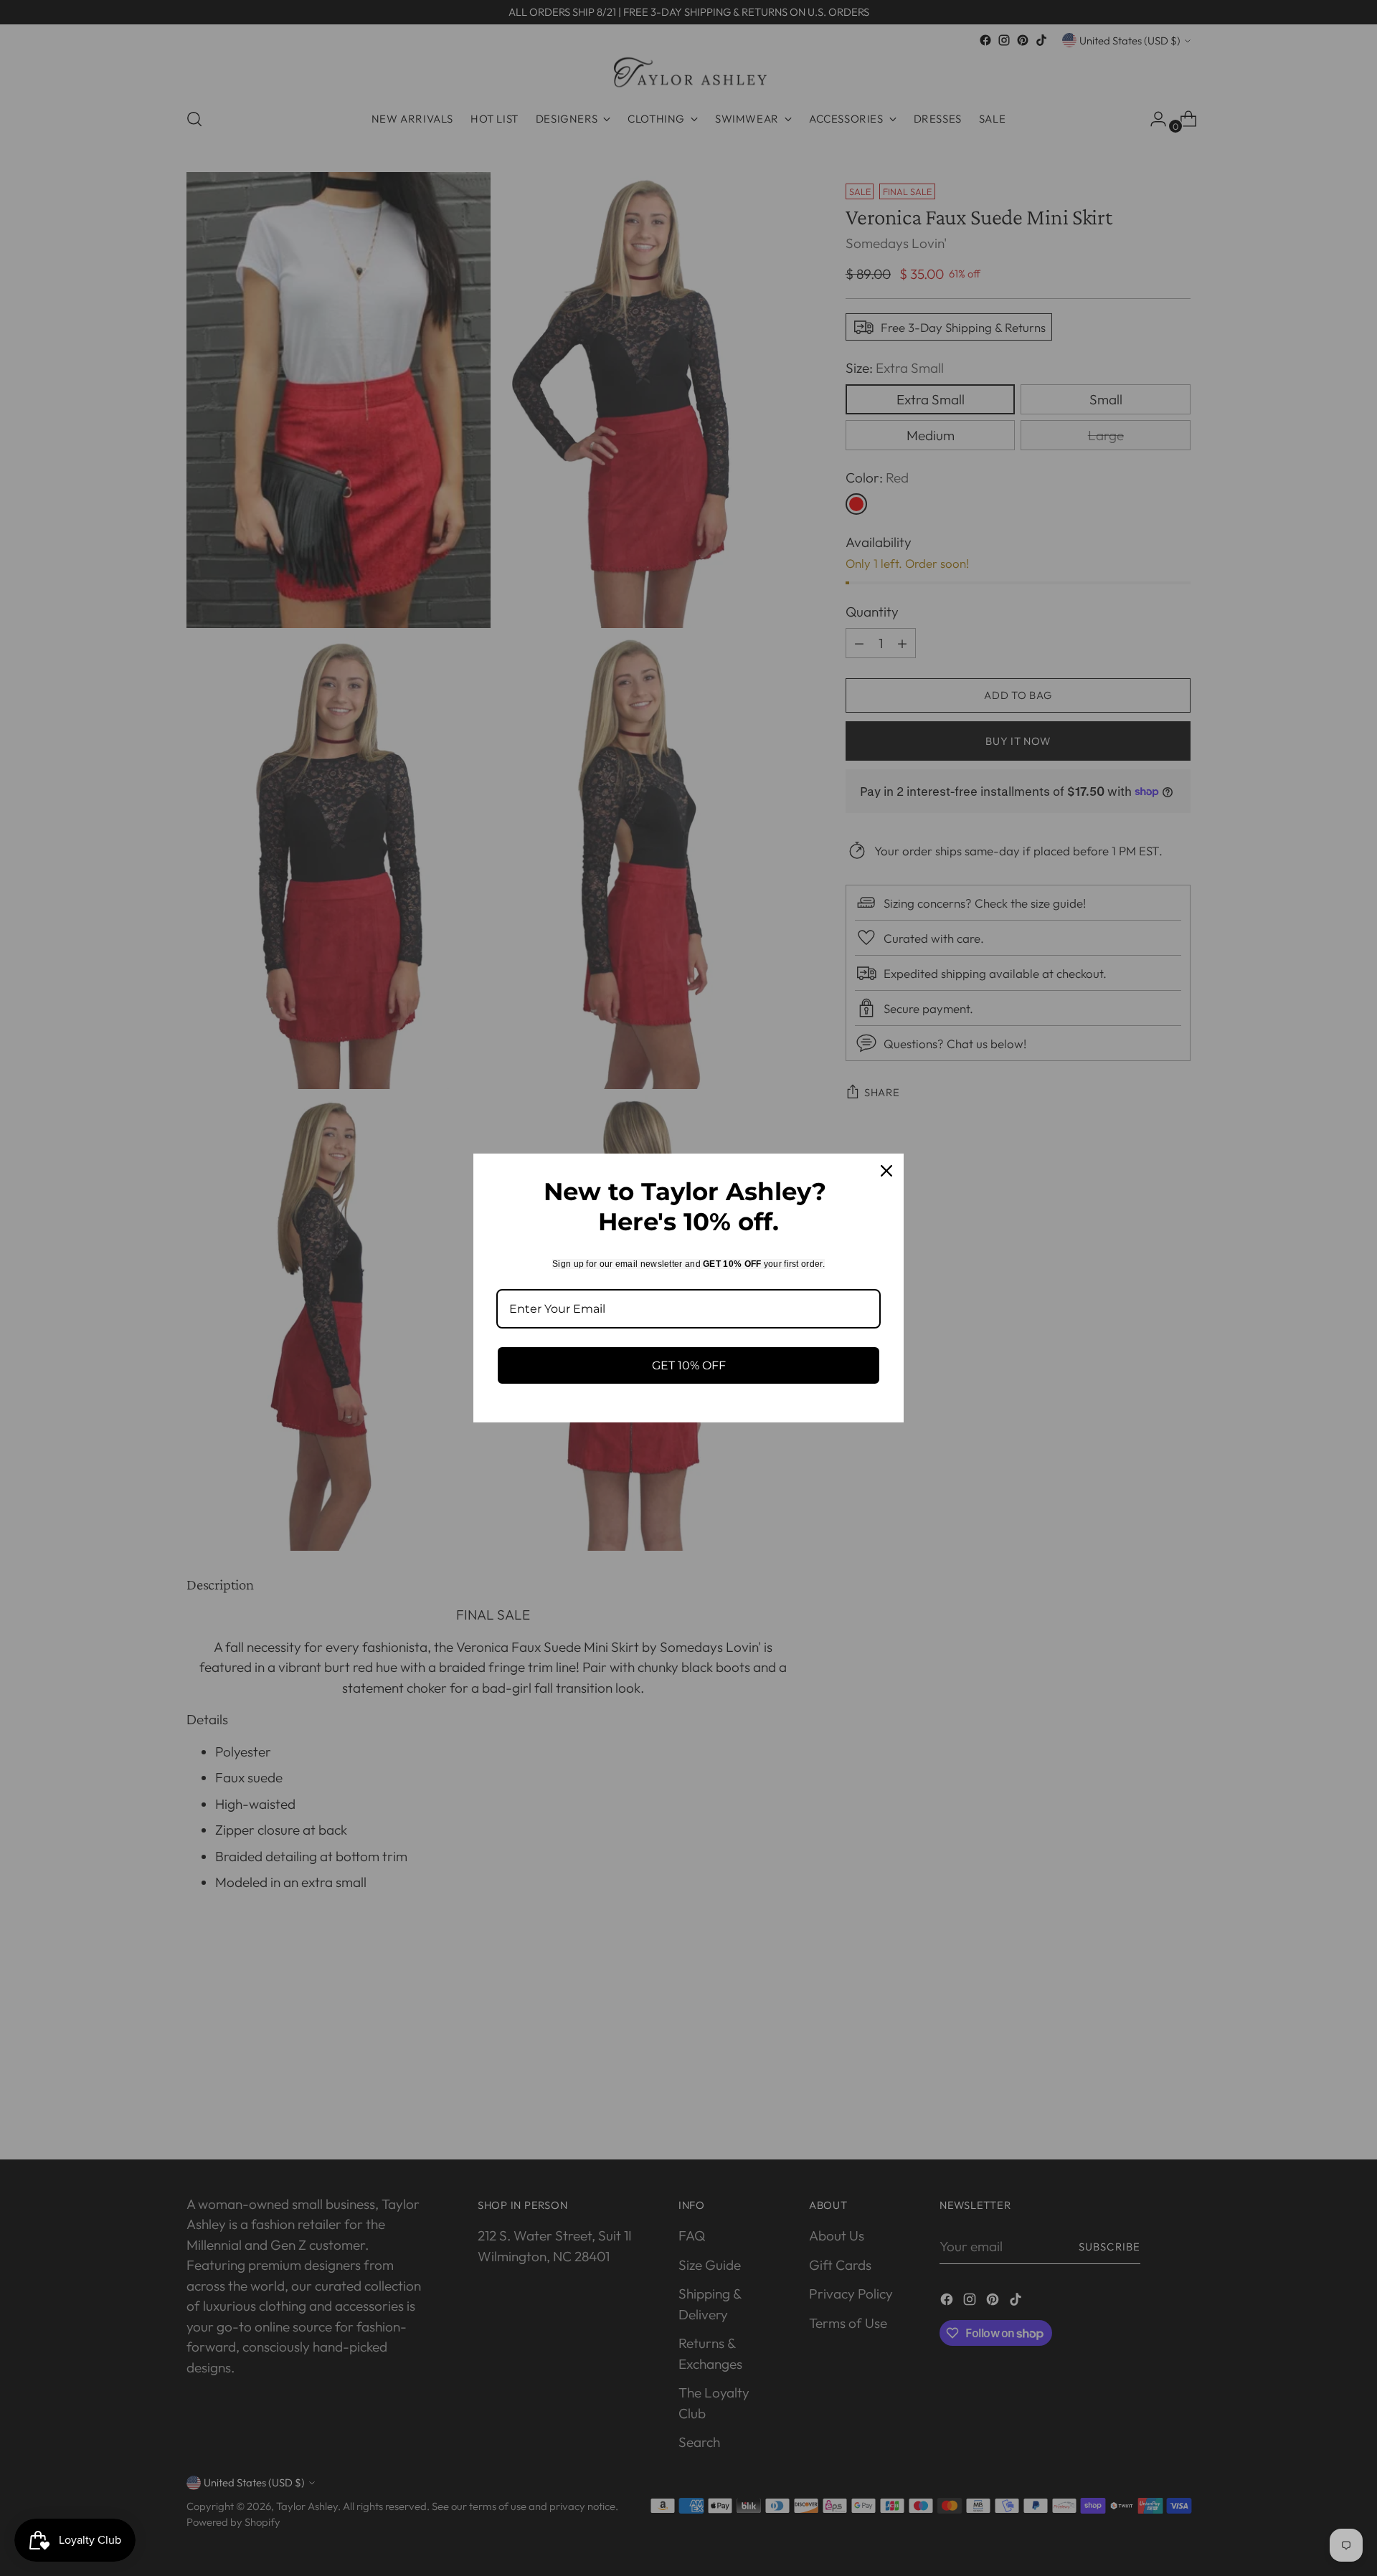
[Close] (886, 1171)
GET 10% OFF (689, 1365)
